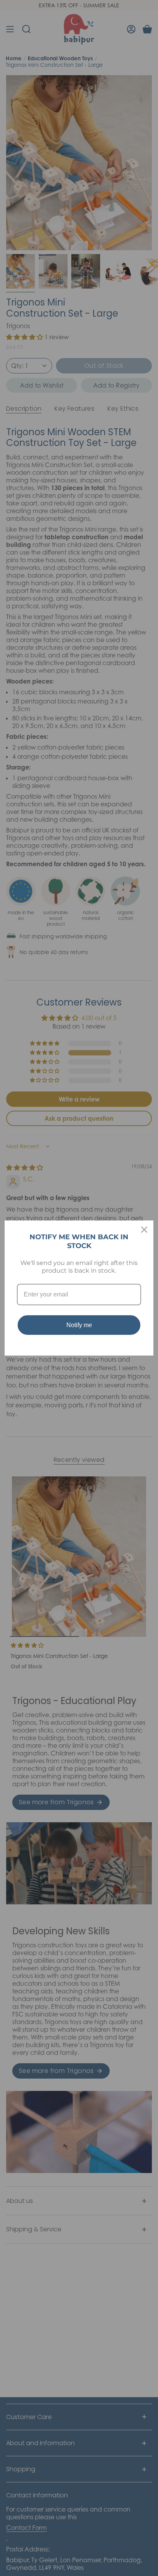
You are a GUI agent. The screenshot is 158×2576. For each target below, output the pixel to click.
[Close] (144, 1230)
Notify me (79, 1325)
